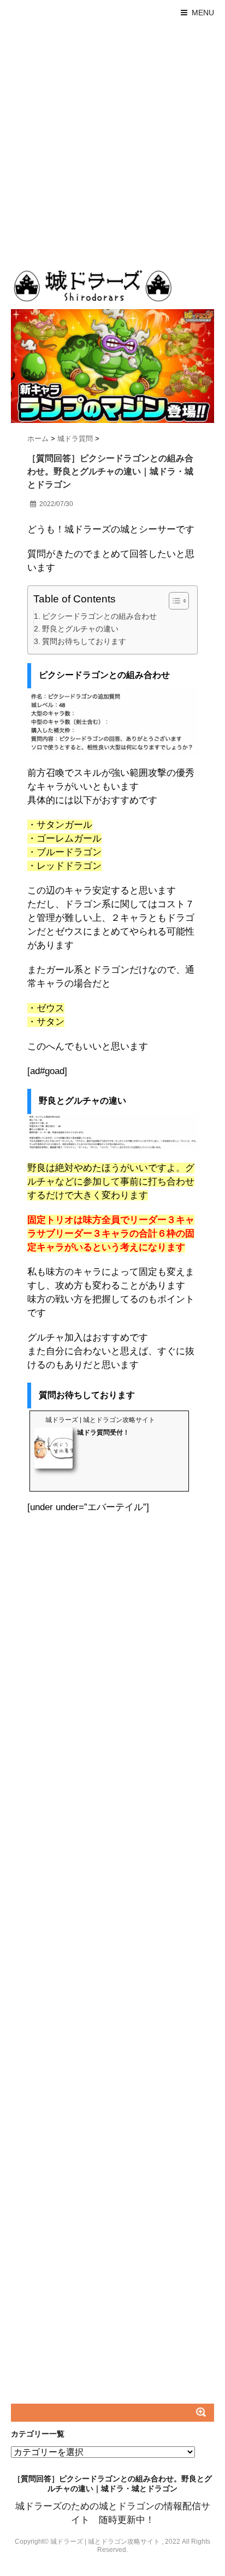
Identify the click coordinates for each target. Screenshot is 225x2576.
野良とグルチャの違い (80, 629)
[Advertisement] (112, 143)
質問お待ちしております (84, 641)
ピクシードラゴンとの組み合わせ (99, 616)
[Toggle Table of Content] (173, 601)
